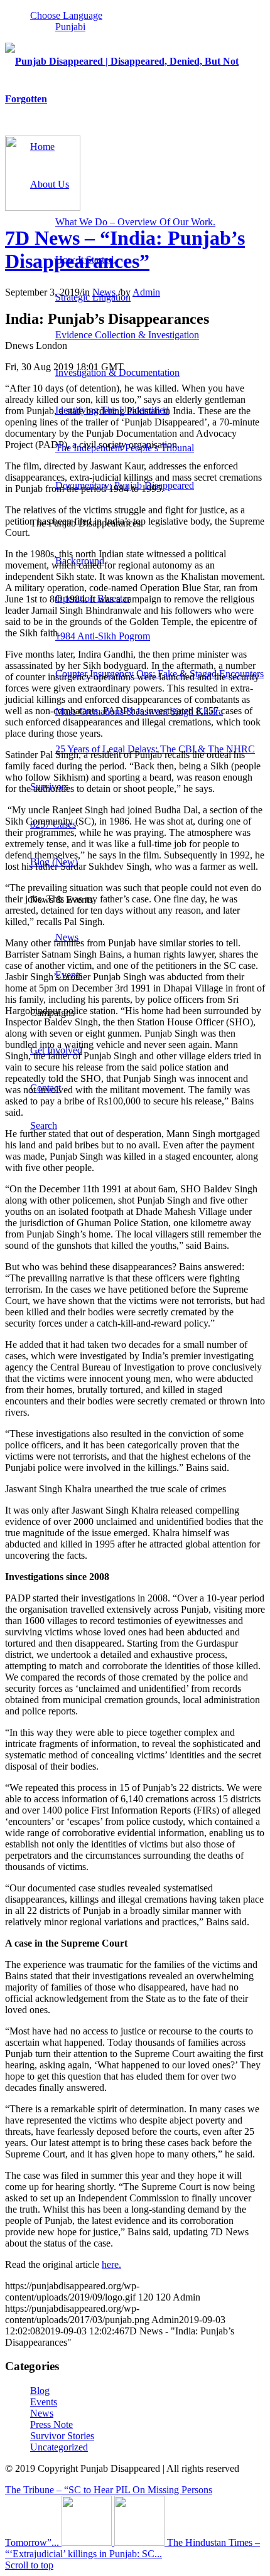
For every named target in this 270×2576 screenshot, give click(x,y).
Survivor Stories (62, 2436)
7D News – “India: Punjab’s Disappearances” (125, 249)
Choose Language (66, 15)
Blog (40, 2391)
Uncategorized (59, 2447)
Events (44, 2402)
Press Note (51, 2424)
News (104, 292)
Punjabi (70, 27)
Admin (146, 292)
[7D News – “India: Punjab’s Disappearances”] (43, 207)
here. (111, 2264)
